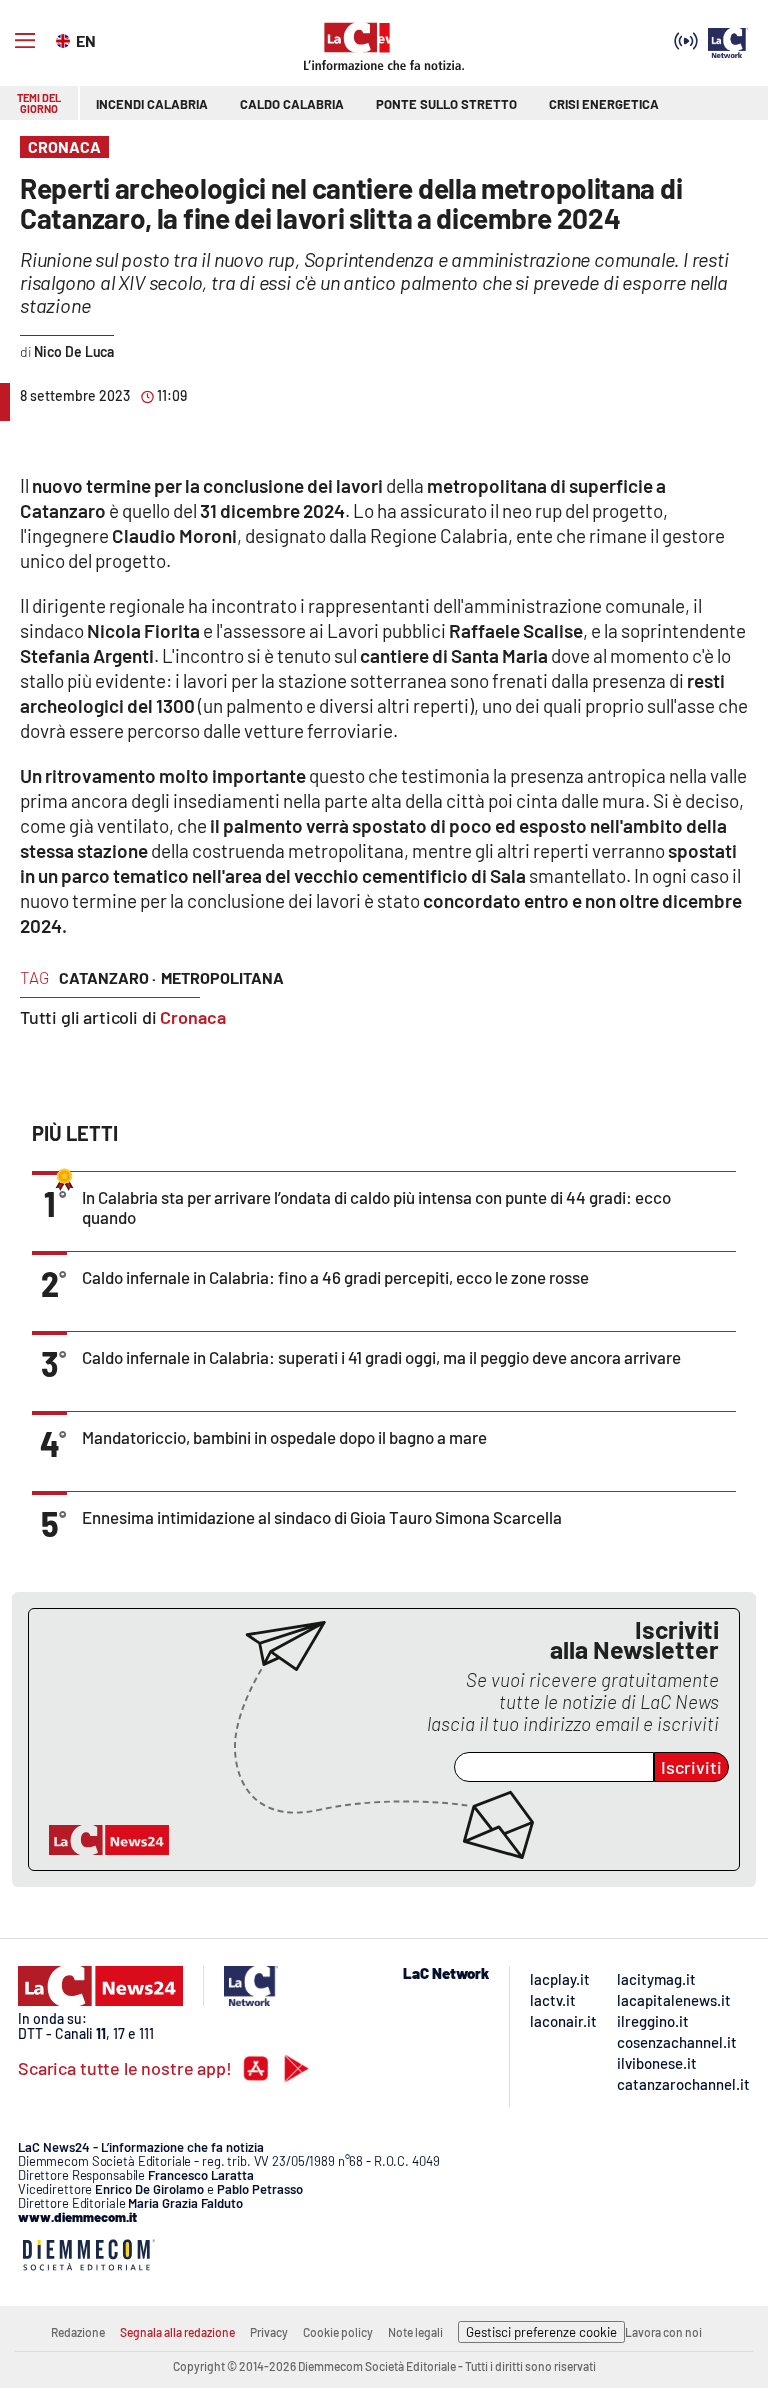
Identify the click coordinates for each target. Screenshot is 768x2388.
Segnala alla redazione (177, 2332)
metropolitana (222, 977)
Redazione (78, 2332)
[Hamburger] (25, 41)
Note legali (415, 2332)
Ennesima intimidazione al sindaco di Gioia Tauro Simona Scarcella (322, 1517)
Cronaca (193, 1017)
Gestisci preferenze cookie (541, 2332)
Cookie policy (338, 2332)
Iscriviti (691, 1767)
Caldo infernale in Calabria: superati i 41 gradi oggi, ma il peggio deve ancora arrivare (381, 1357)
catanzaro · (107, 977)
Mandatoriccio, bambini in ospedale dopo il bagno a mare (284, 1437)
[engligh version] (65, 39)
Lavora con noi (663, 2332)
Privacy (269, 2332)
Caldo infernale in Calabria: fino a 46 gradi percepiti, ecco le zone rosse (335, 1277)
